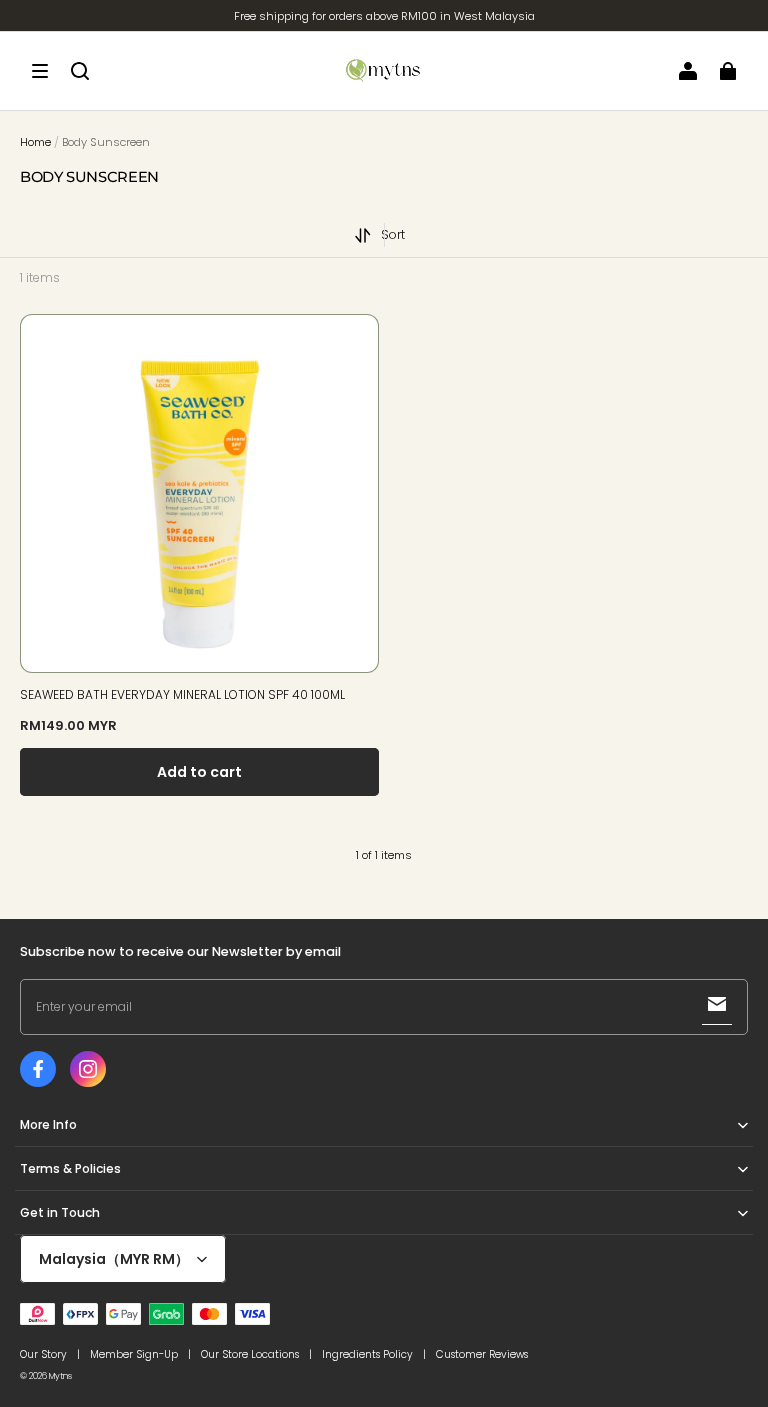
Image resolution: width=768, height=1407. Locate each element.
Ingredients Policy (367, 1354)
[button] (40, 71)
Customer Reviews (482, 1354)
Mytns (60, 1376)
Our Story (43, 1354)
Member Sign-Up (134, 1354)
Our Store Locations (250, 1354)
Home (35, 142)
